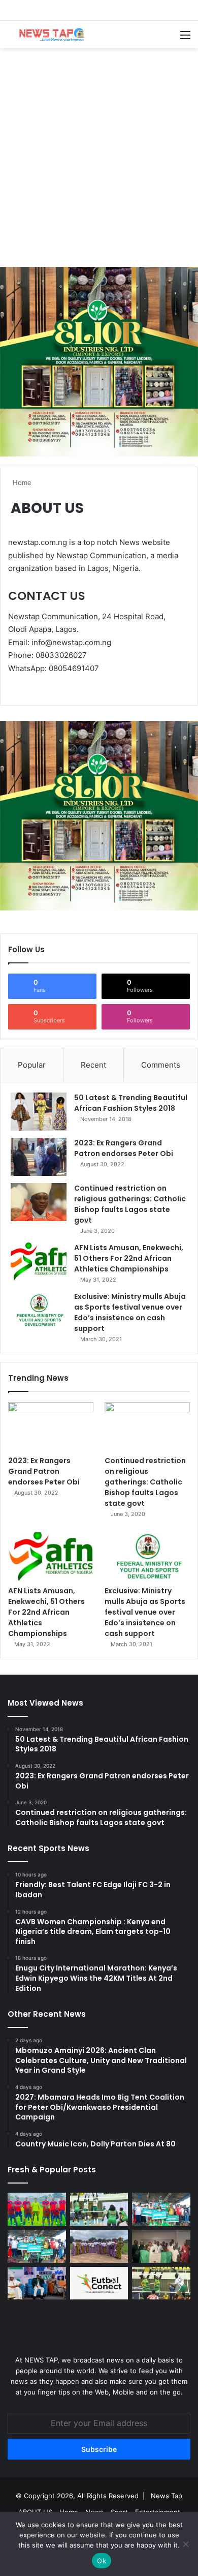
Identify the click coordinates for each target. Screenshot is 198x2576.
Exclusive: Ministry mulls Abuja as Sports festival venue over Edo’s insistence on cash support (130, 1312)
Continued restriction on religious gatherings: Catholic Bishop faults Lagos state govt (130, 1204)
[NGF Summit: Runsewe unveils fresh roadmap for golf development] (37, 2283)
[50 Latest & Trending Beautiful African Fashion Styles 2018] (39, 1112)
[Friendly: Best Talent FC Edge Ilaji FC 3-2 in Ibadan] (37, 2209)
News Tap (167, 2496)
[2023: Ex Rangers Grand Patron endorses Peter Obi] (39, 1157)
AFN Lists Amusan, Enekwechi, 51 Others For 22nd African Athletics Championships (129, 1258)
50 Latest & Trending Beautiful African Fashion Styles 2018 (131, 1103)
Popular (32, 1065)
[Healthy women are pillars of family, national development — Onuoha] (99, 2246)
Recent (93, 1065)
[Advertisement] (99, 158)
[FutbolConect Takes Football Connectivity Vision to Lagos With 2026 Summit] (99, 2283)
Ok (102, 2561)
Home (21, 482)
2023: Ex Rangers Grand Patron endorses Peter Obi (124, 1148)
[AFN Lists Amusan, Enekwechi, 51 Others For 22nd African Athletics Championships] (39, 1262)
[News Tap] (48, 35)
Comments (161, 1065)
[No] (185, 2544)
